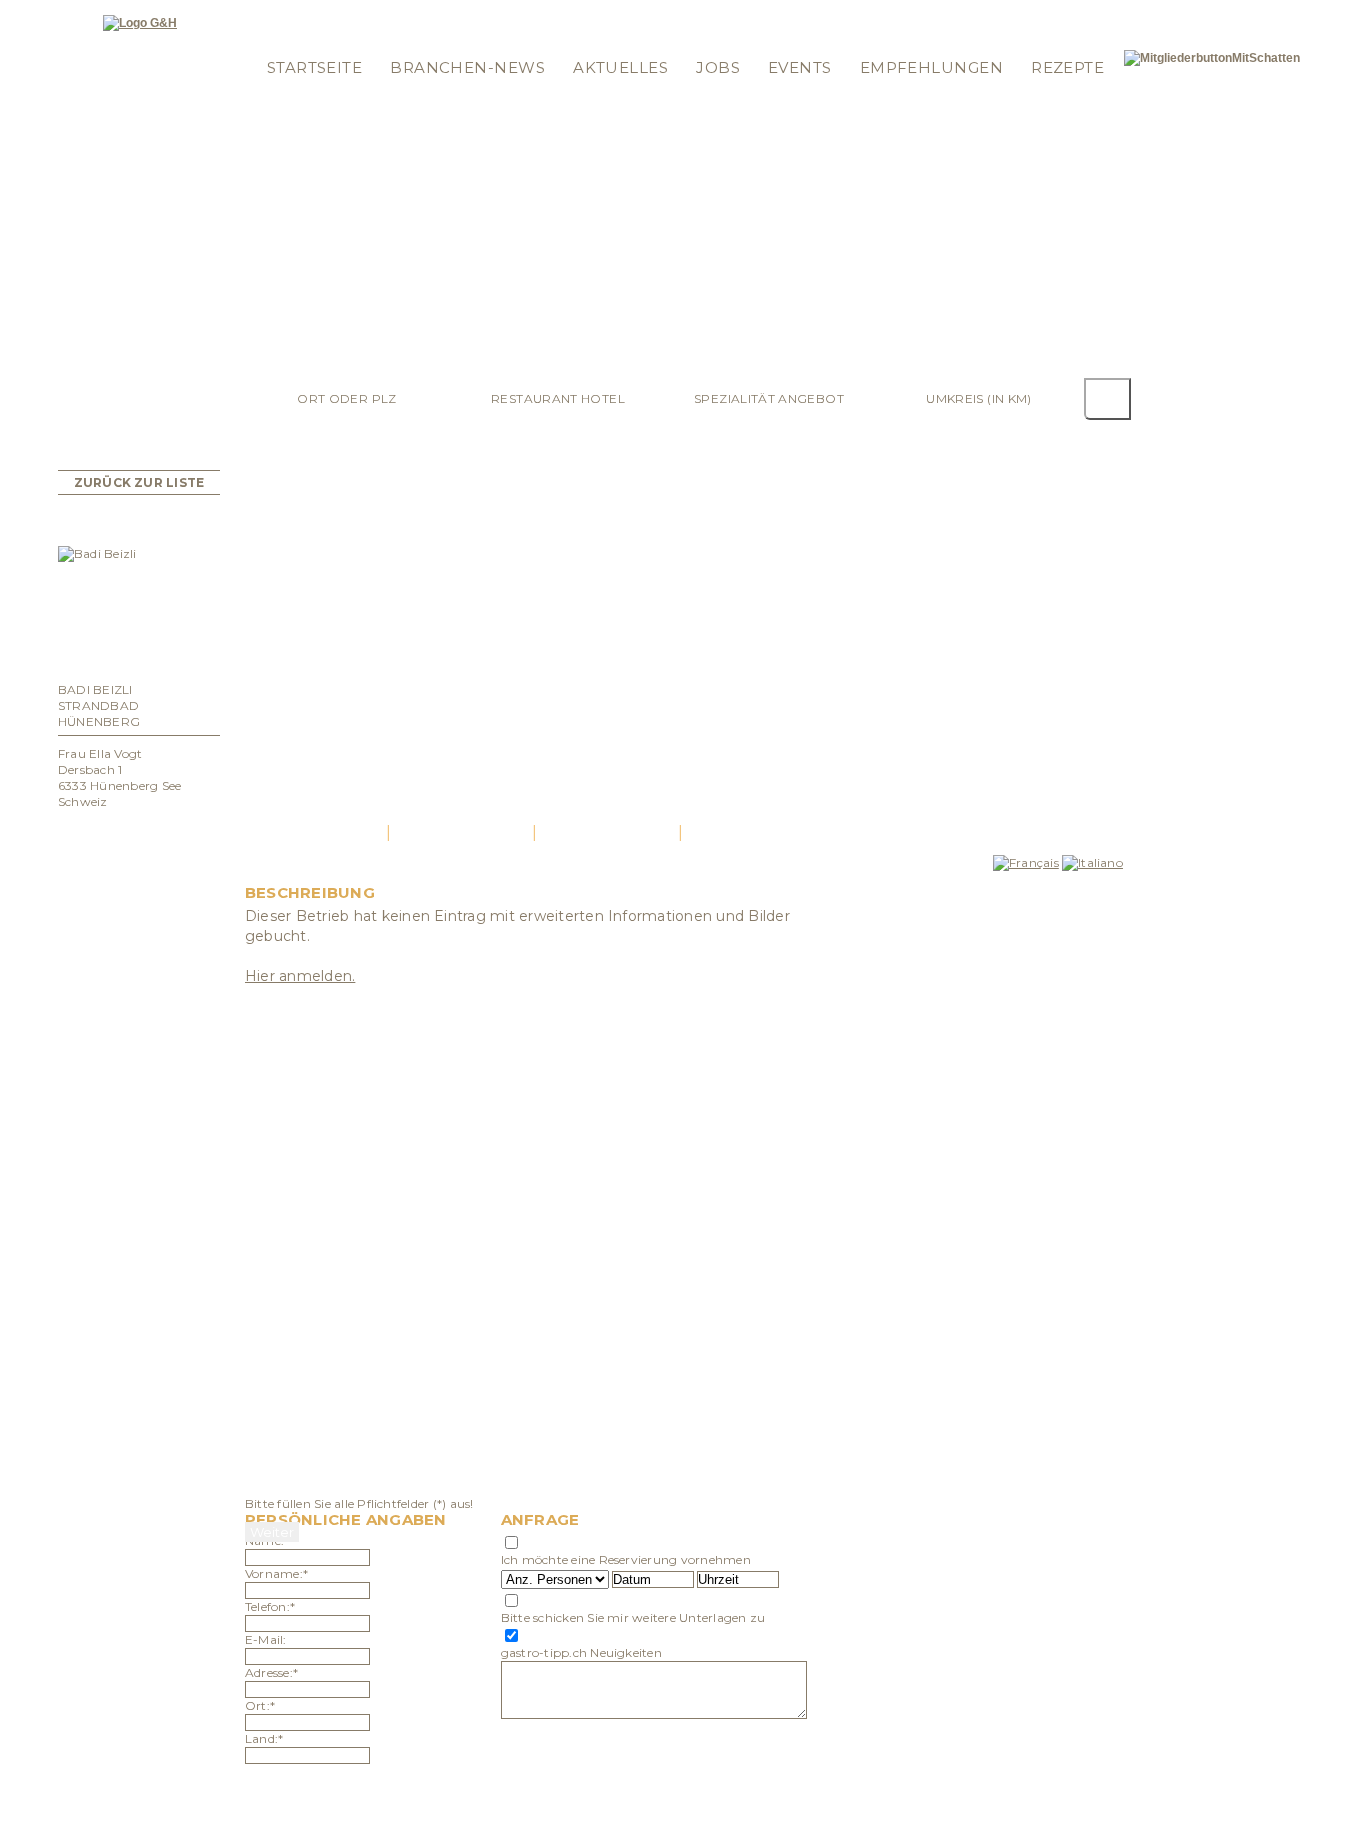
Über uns (721, 38)
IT (1106, 12)
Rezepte (1067, 67)
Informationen (739, 12)
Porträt (315, 832)
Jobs (718, 67)
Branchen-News (467, 67)
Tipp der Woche (398, 12)
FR (1089, 12)
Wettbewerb (504, 12)
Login (275, 12)
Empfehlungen (931, 67)
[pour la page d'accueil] (140, 23)
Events (800, 67)
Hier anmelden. (300, 976)
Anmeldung (294, 38)
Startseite (315, 67)
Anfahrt (607, 832)
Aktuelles (620, 67)
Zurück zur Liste (139, 482)
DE (1067, 12)
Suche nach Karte (618, 12)
